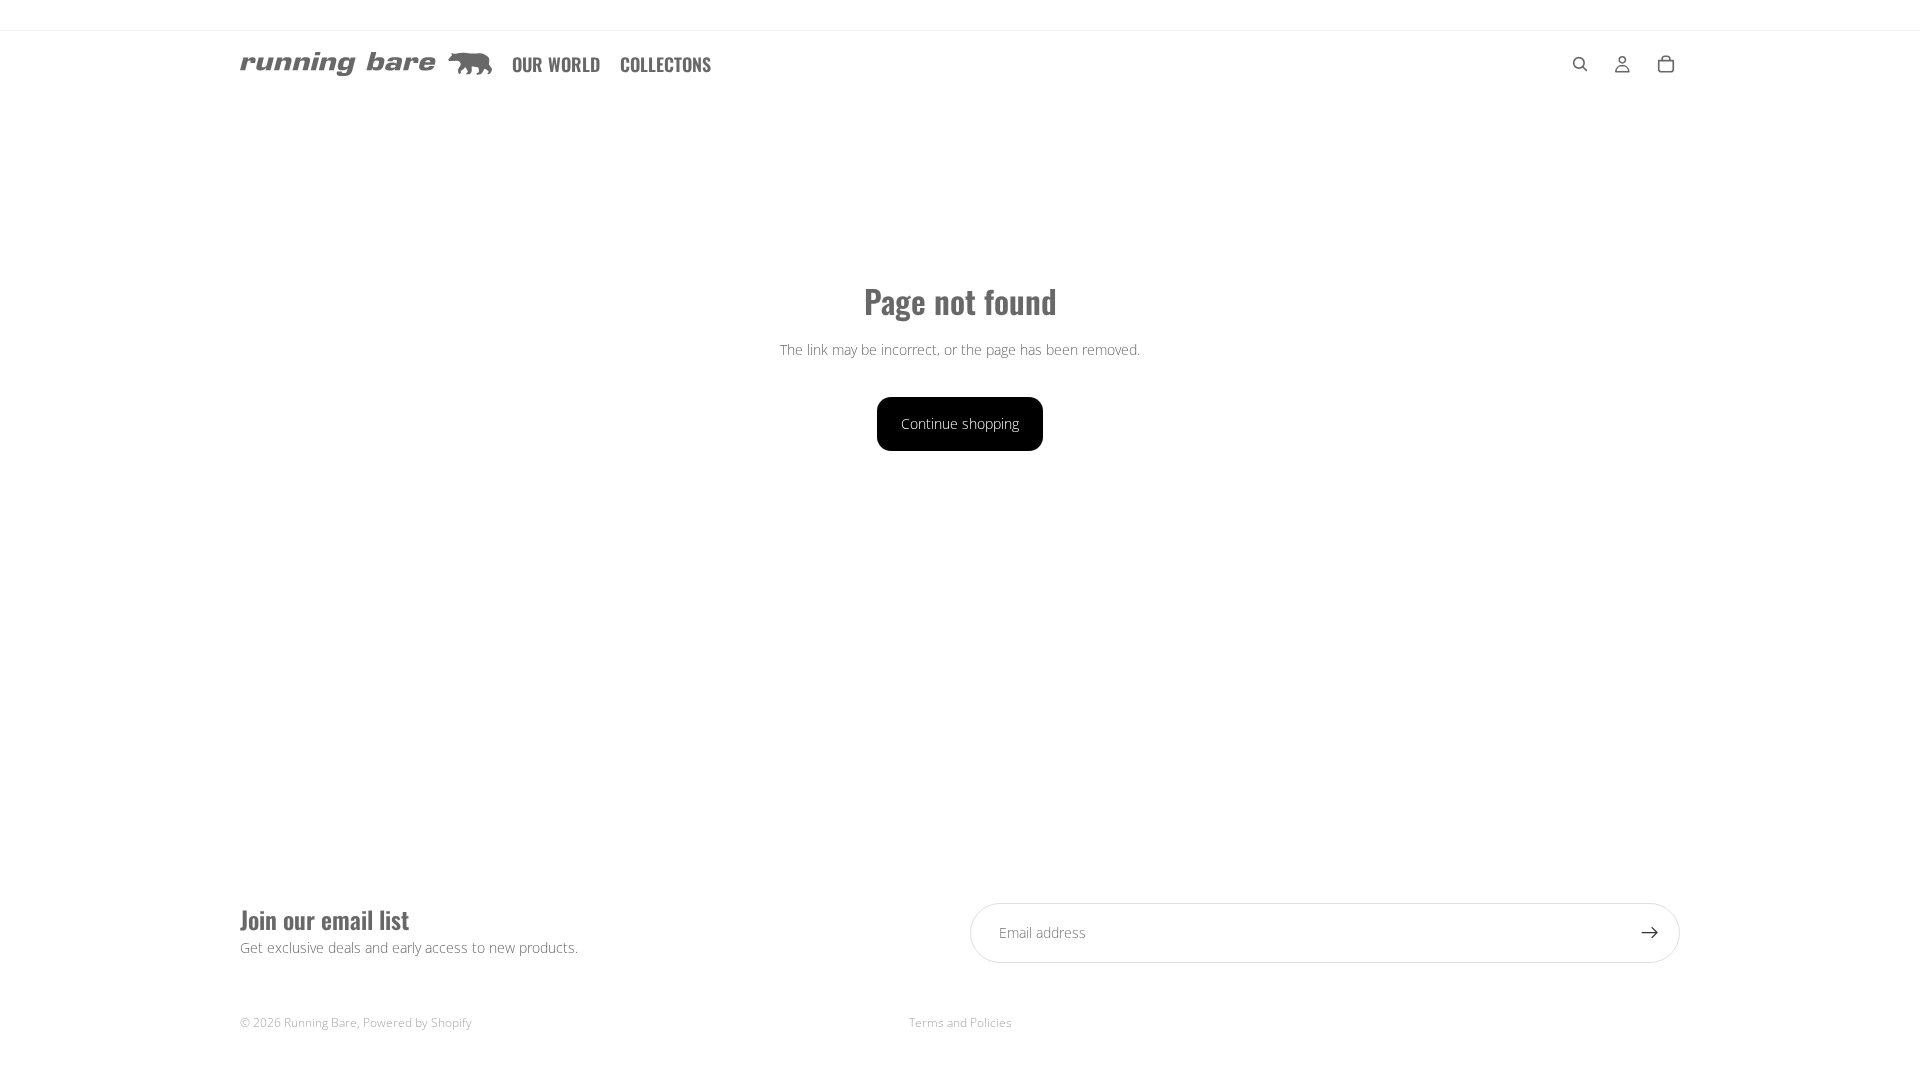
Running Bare (320, 1022)
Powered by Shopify (417, 1022)
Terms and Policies (960, 1022)
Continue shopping (960, 423)
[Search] (1580, 64)
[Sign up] (1650, 933)
